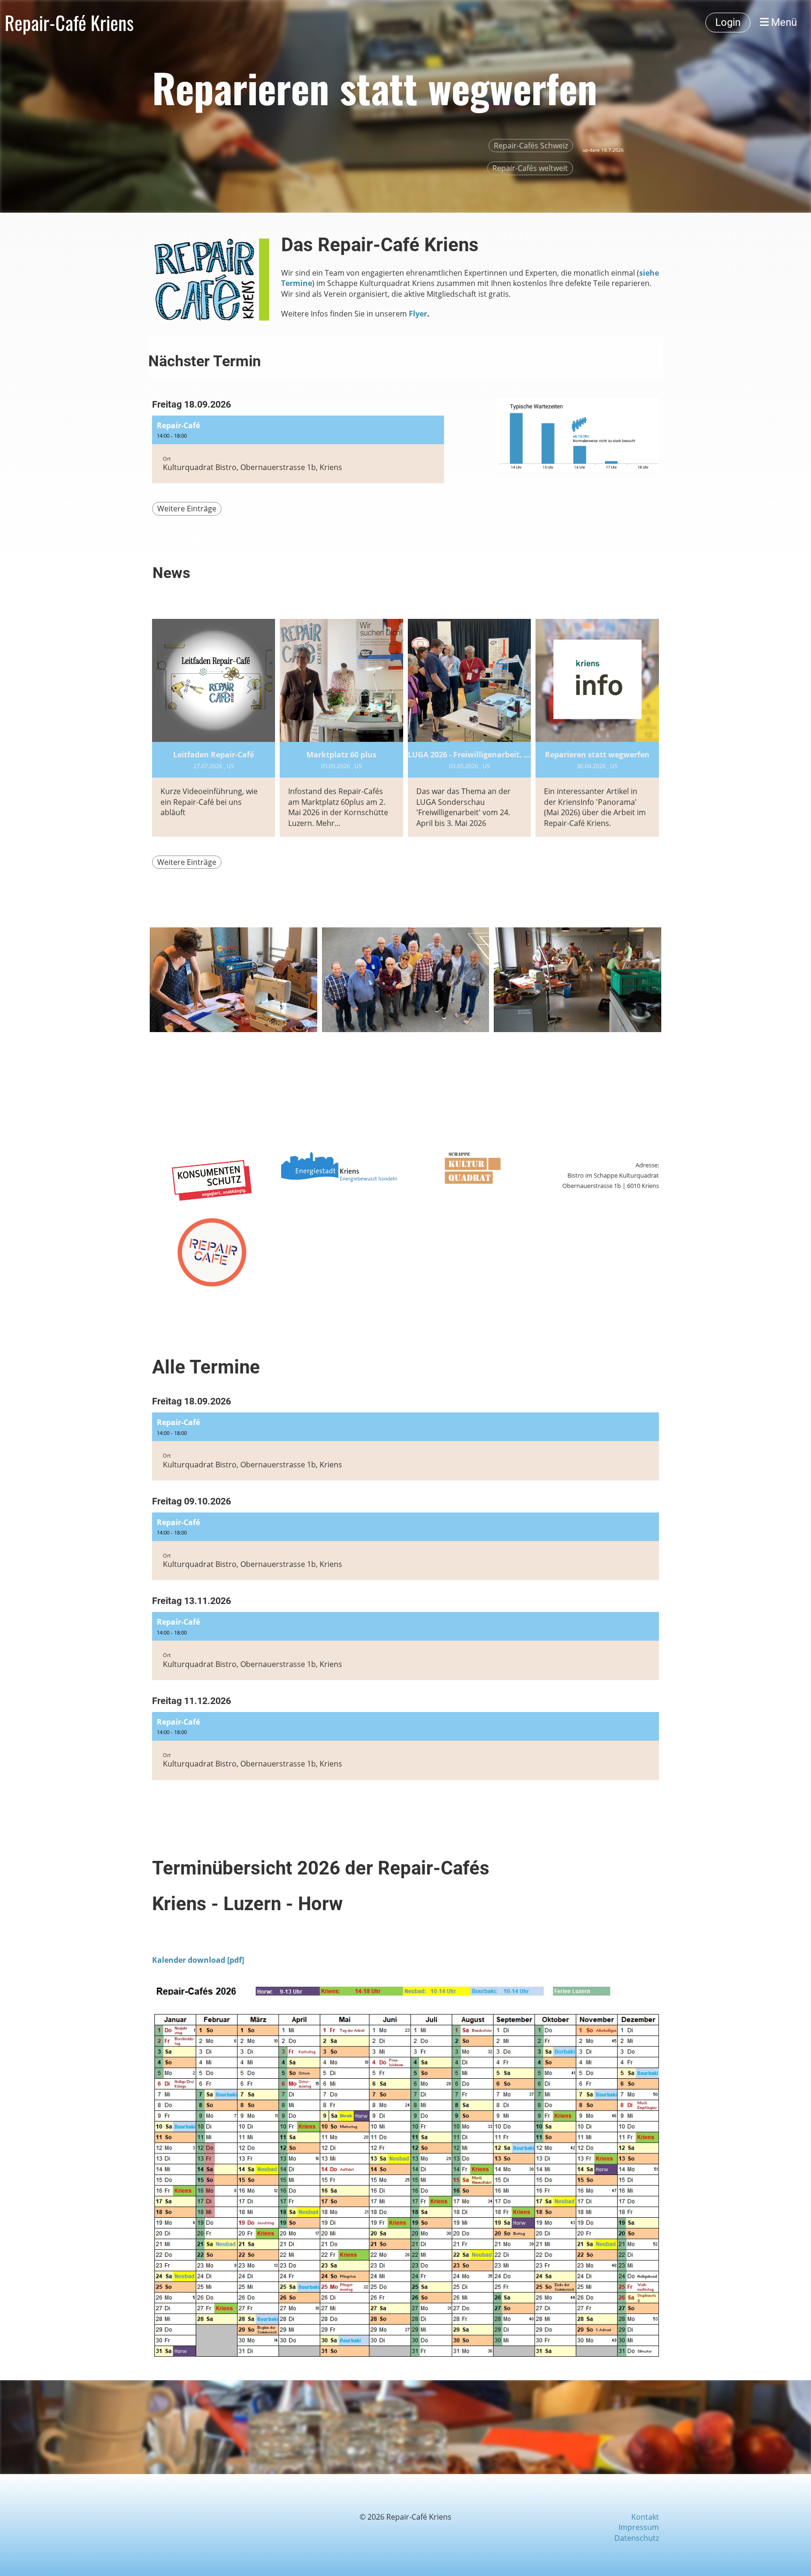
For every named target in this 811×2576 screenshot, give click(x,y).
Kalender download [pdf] (198, 1960)
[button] (298, 450)
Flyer (418, 314)
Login (728, 22)
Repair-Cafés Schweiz (531, 146)
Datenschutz (637, 2538)
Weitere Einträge (187, 509)
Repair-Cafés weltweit (530, 168)
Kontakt (645, 2517)
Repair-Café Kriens (69, 23)
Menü (783, 22)
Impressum (639, 2527)
